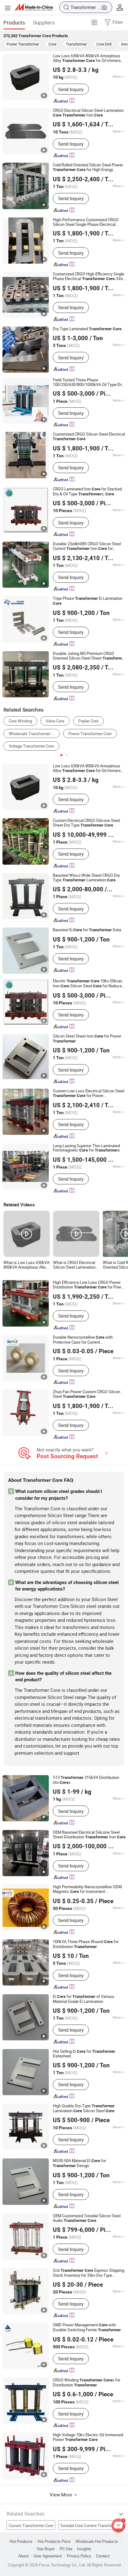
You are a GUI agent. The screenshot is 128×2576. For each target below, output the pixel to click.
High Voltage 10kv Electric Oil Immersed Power (88, 2437)
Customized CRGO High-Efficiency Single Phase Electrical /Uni (89, 276)
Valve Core (55, 721)
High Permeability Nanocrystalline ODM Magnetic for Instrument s (87, 1889)
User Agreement (48, 2556)
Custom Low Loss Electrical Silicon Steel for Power (89, 1093)
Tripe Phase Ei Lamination (88, 601)
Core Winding (20, 721)
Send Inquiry (71, 89)
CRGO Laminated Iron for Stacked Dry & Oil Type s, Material (87, 492)
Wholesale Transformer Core (34, 734)
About (23, 2556)
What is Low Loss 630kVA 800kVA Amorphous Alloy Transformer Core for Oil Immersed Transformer (26, 1265)
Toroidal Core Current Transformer (90, 2526)
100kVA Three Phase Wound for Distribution (86, 1944)
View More (62, 2495)
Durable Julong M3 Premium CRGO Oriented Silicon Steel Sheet (89, 656)
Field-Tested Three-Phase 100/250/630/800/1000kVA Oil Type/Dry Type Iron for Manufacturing (88, 382)
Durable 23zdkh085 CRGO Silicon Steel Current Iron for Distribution (87, 546)
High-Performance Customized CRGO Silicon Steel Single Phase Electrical (86, 222)
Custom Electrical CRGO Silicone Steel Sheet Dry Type (86, 823)
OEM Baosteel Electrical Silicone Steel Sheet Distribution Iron (89, 1835)
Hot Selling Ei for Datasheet (84, 2054)
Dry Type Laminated (87, 329)
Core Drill (104, 44)
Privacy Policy (79, 2556)
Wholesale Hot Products (97, 2541)
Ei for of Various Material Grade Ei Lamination (84, 1999)
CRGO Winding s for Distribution (87, 2383)
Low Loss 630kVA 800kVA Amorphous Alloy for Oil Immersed (89, 58)
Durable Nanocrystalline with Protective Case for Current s (83, 1340)
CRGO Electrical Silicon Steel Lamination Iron (88, 113)
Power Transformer (23, 44)
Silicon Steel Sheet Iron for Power (87, 1039)
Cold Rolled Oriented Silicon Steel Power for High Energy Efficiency (88, 167)
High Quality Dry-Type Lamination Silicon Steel (84, 2109)
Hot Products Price (54, 2541)
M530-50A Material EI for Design (79, 2163)
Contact (103, 2556)
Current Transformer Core (31, 2526)
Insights (84, 2549)
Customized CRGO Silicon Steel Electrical (89, 437)
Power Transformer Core (90, 734)
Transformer (76, 44)
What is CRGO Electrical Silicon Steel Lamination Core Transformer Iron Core (74, 1265)
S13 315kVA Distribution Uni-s (86, 1780)
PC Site (66, 2549)
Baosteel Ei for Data (87, 930)
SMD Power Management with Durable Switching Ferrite (87, 2328)
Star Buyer (46, 2549)
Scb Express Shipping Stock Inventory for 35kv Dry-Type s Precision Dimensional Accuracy (89, 2273)
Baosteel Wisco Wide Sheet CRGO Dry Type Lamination (86, 878)
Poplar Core (88, 721)
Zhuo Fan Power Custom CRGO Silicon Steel (87, 1394)
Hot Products (21, 2541)
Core (52, 44)
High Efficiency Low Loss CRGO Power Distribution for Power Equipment (89, 1285)
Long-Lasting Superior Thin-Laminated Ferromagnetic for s (86, 1148)
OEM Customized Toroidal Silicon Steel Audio (87, 2218)
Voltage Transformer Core (31, 746)
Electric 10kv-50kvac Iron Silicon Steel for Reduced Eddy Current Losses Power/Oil (88, 984)
